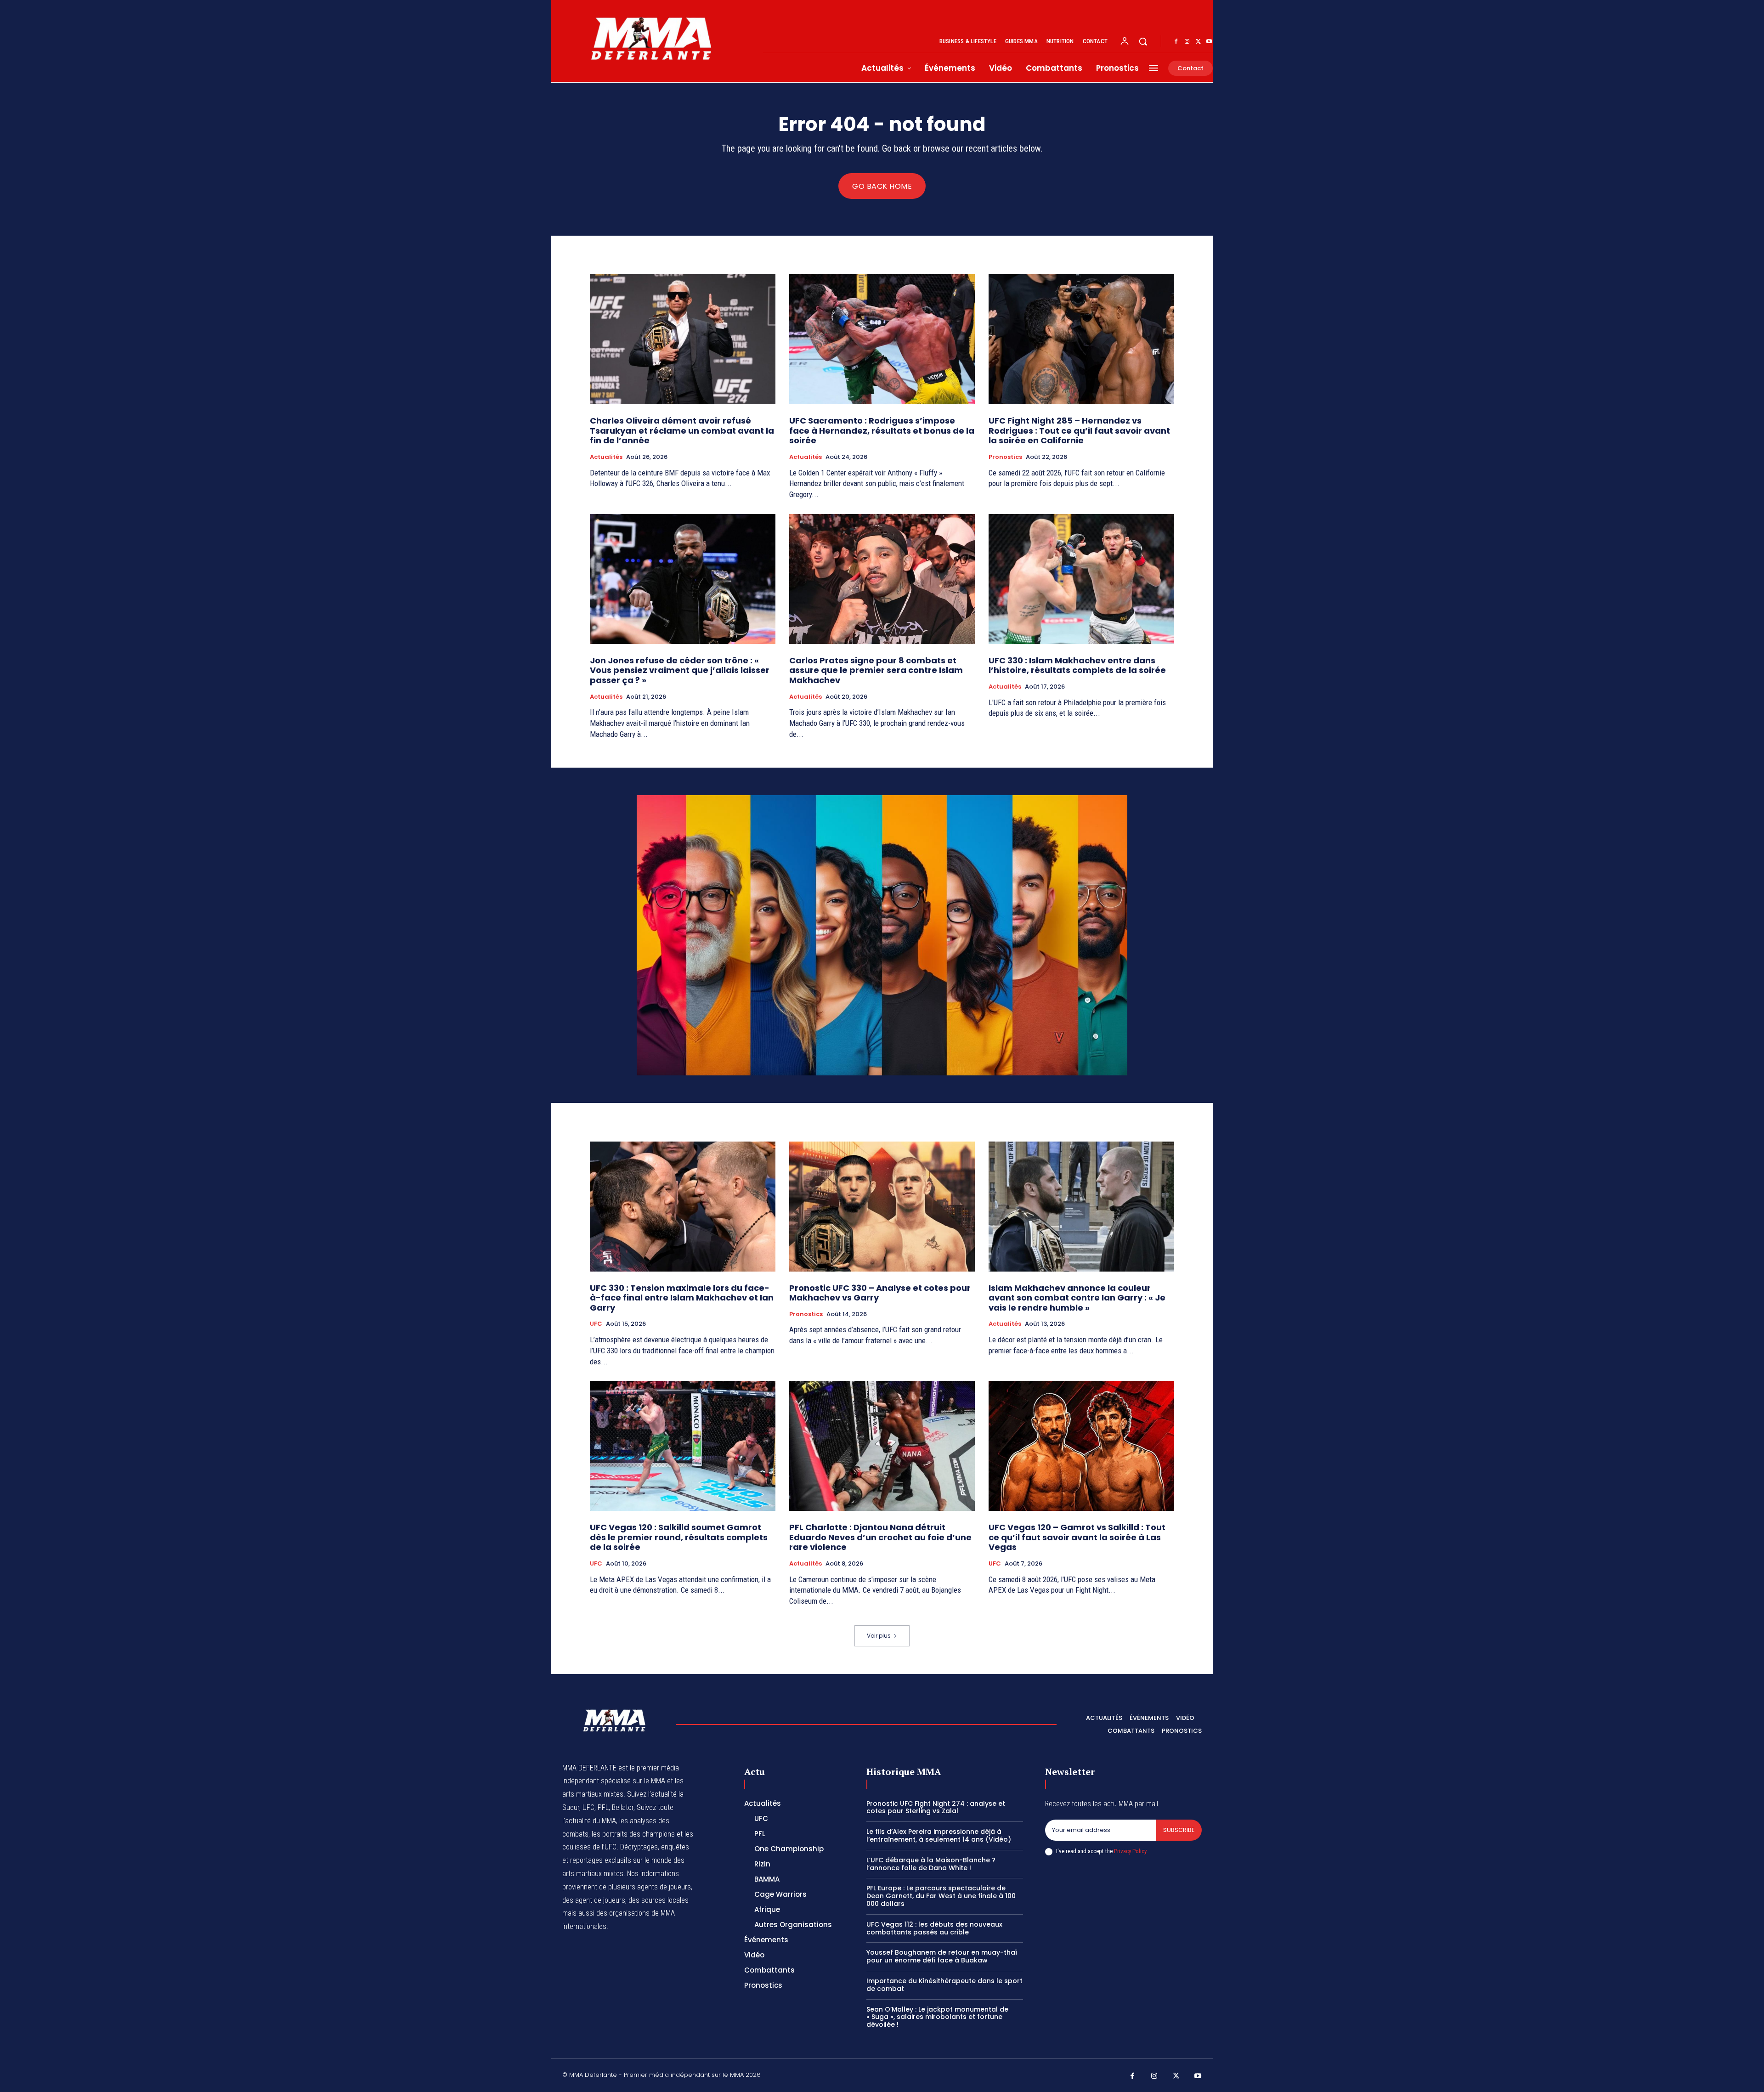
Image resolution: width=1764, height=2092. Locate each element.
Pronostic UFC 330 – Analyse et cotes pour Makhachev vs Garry (880, 1293)
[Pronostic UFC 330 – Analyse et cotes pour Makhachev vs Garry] (882, 1207)
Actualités (606, 457)
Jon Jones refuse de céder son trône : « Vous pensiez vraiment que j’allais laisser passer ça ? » (680, 670)
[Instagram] (1187, 42)
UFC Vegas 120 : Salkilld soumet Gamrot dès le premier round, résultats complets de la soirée (679, 1537)
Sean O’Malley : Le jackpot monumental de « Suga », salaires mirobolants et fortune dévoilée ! (937, 2017)
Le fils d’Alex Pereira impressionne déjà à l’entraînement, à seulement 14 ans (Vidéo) (939, 1835)
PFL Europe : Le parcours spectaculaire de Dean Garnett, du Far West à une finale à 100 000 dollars (941, 1896)
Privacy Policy (1130, 1851)
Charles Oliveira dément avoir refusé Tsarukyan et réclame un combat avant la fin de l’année (682, 430)
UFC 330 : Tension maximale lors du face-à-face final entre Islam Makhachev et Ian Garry (682, 1298)
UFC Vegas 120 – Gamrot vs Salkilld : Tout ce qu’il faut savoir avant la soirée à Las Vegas (1077, 1537)
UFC (596, 1324)
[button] (1143, 41)
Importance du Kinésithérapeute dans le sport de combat (944, 1985)
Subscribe (1179, 1830)
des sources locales (659, 1900)
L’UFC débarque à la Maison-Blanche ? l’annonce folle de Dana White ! (931, 1864)
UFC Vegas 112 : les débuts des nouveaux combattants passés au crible (934, 1928)
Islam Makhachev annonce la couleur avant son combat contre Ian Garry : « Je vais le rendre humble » (1077, 1298)
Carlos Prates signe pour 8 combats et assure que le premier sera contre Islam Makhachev (876, 670)
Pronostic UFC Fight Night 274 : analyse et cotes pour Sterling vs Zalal (936, 1807)
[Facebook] (1176, 42)
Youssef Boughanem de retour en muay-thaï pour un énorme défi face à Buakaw (942, 1956)
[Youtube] (1209, 42)
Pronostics (1005, 457)
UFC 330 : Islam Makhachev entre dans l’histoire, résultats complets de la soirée (1077, 665)
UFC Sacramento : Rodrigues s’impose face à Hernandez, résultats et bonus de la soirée (882, 430)
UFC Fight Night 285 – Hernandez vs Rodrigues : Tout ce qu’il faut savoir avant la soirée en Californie (1079, 430)
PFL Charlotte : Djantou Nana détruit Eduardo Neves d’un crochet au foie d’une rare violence (880, 1537)
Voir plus (879, 1636)
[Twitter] (1198, 42)
